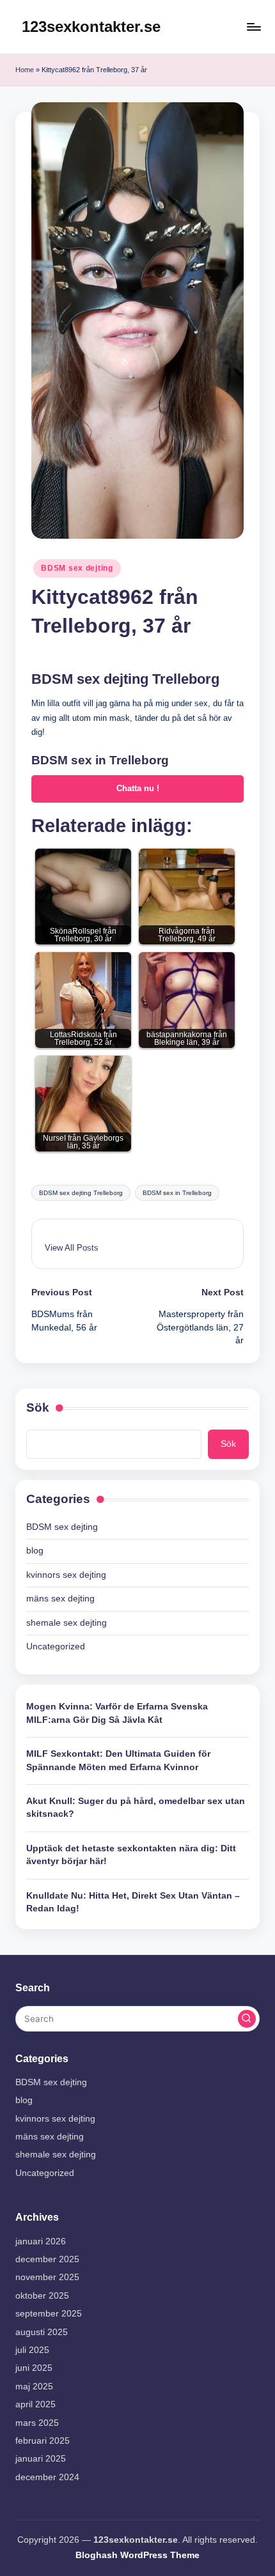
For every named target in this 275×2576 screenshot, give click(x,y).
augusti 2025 (42, 2332)
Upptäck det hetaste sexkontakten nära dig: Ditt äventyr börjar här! (131, 1855)
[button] (72, 1248)
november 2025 (47, 2277)
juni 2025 (34, 2368)
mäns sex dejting (60, 1599)
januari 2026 (41, 2241)
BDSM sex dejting (77, 568)
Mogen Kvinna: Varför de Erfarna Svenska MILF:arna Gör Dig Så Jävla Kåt (117, 1713)
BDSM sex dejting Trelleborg (81, 1193)
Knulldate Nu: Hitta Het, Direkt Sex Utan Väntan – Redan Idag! (133, 1902)
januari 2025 (41, 2459)
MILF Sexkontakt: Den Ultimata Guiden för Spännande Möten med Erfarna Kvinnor (118, 1760)
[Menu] (253, 27)
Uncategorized (56, 1647)
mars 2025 (37, 2423)
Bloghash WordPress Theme (137, 2555)
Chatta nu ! (138, 788)
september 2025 (49, 2314)
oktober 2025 (42, 2296)
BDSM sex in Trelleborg (177, 1193)
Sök (38, 1408)
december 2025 (47, 2259)
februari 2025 (43, 2441)
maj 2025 (34, 2387)
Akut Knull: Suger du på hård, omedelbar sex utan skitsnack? (136, 1808)
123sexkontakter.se (91, 27)
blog (35, 1551)
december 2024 (47, 2477)
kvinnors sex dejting (66, 1575)
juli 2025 (32, 2350)
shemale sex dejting (67, 1623)
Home (25, 70)
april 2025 (35, 2404)
